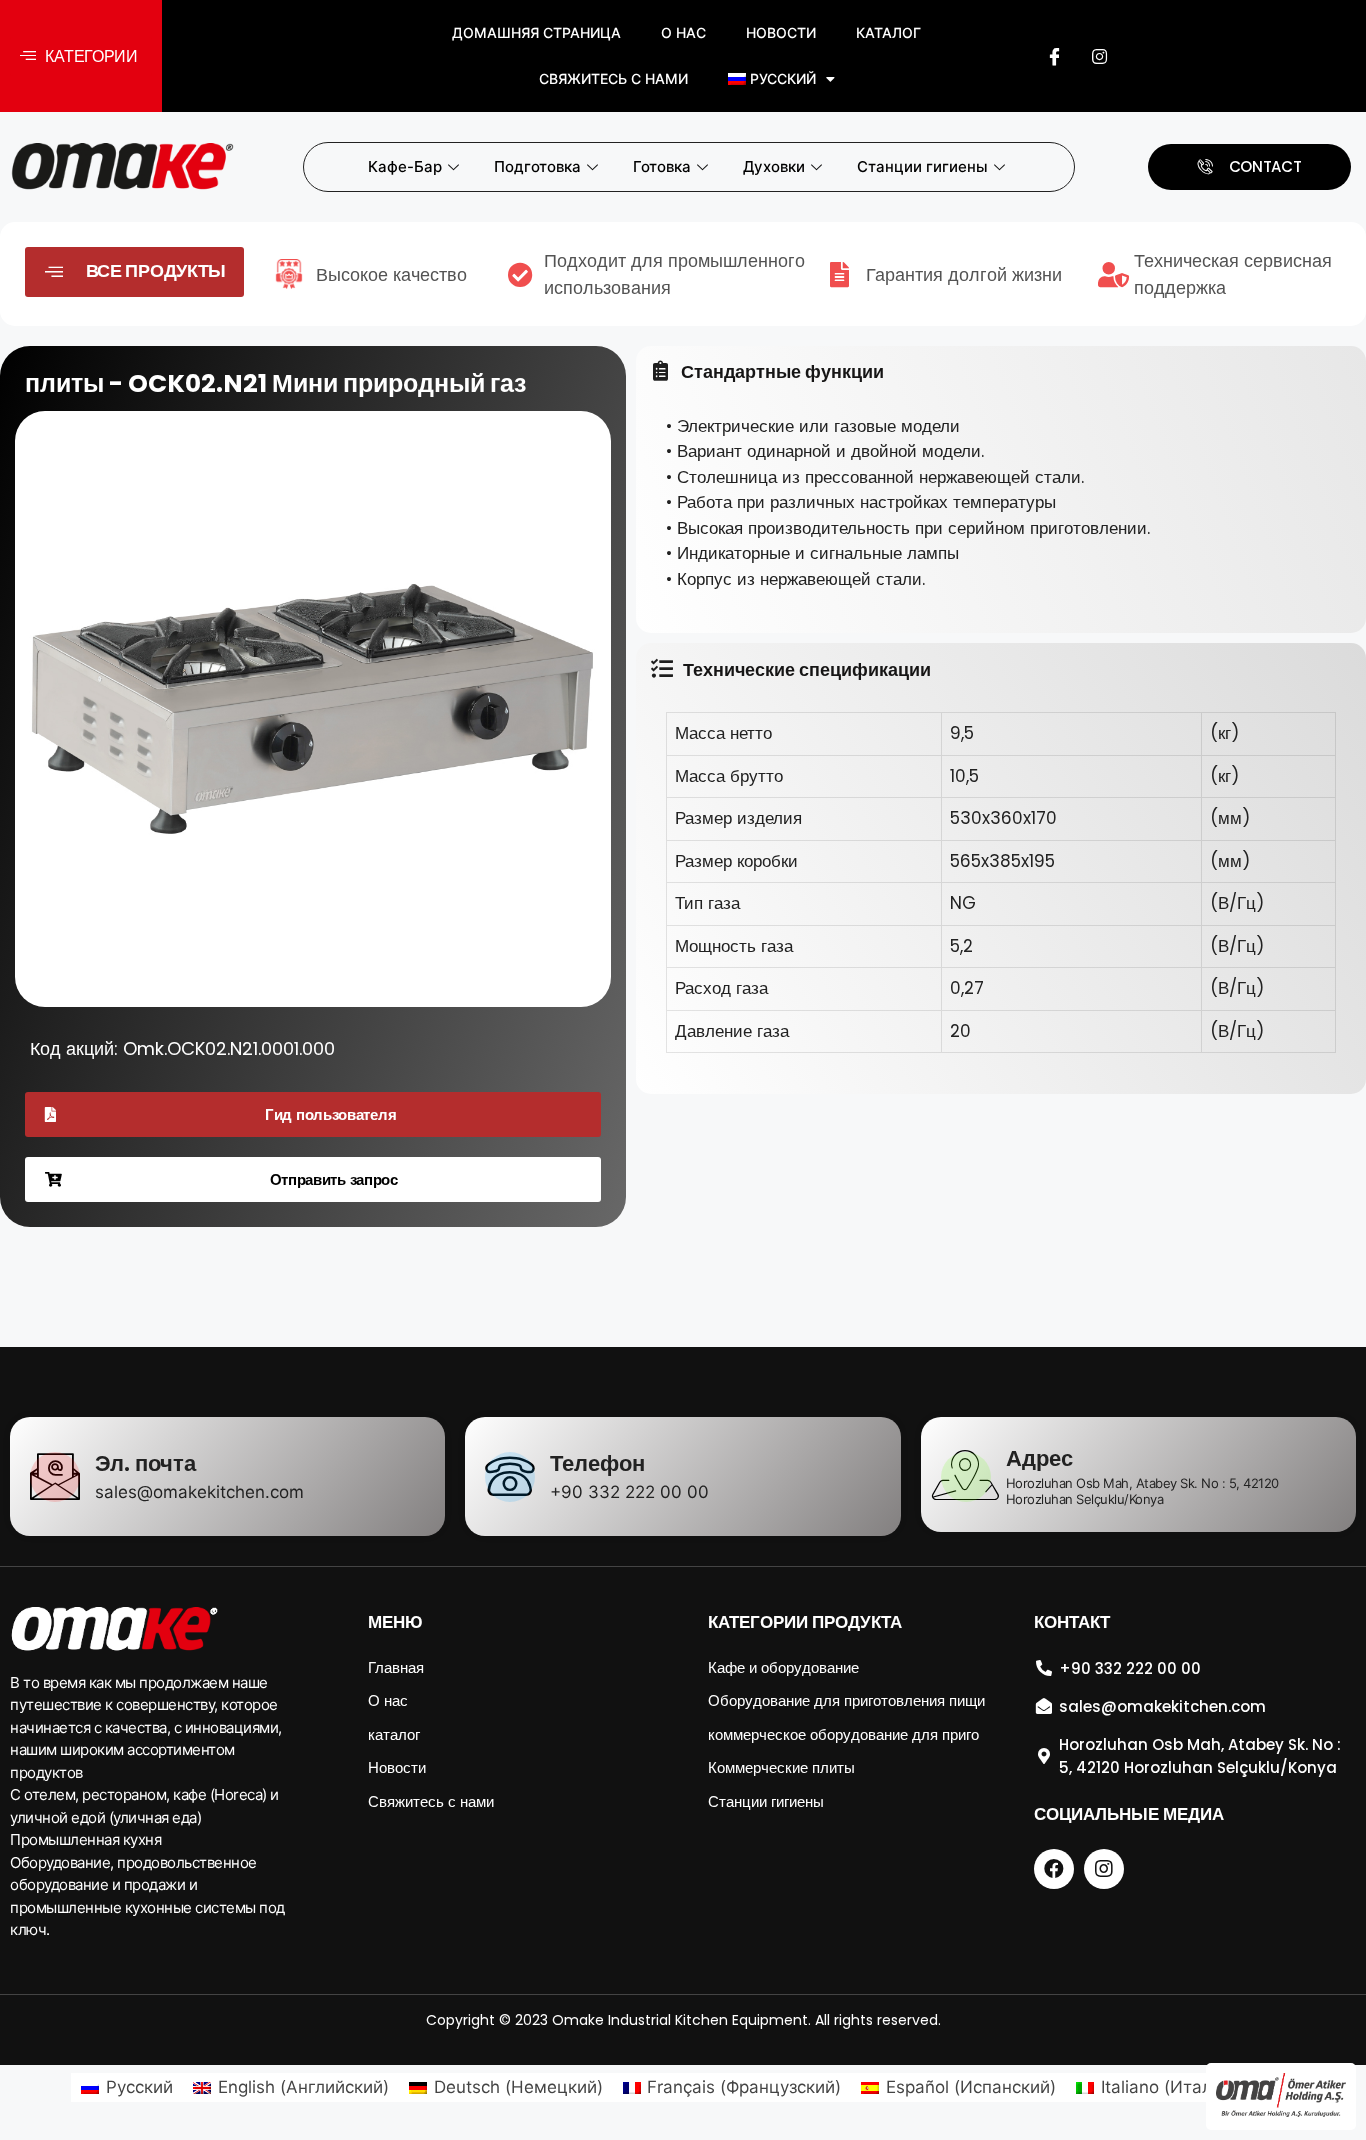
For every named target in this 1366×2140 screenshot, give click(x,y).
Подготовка (537, 166)
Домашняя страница (536, 32)
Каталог (888, 32)
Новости (781, 32)
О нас (683, 32)
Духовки (774, 166)
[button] (81, 56)
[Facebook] (1054, 56)
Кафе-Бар (405, 166)
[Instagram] (1099, 56)
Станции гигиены (922, 166)
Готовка (662, 166)
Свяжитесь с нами (613, 78)
